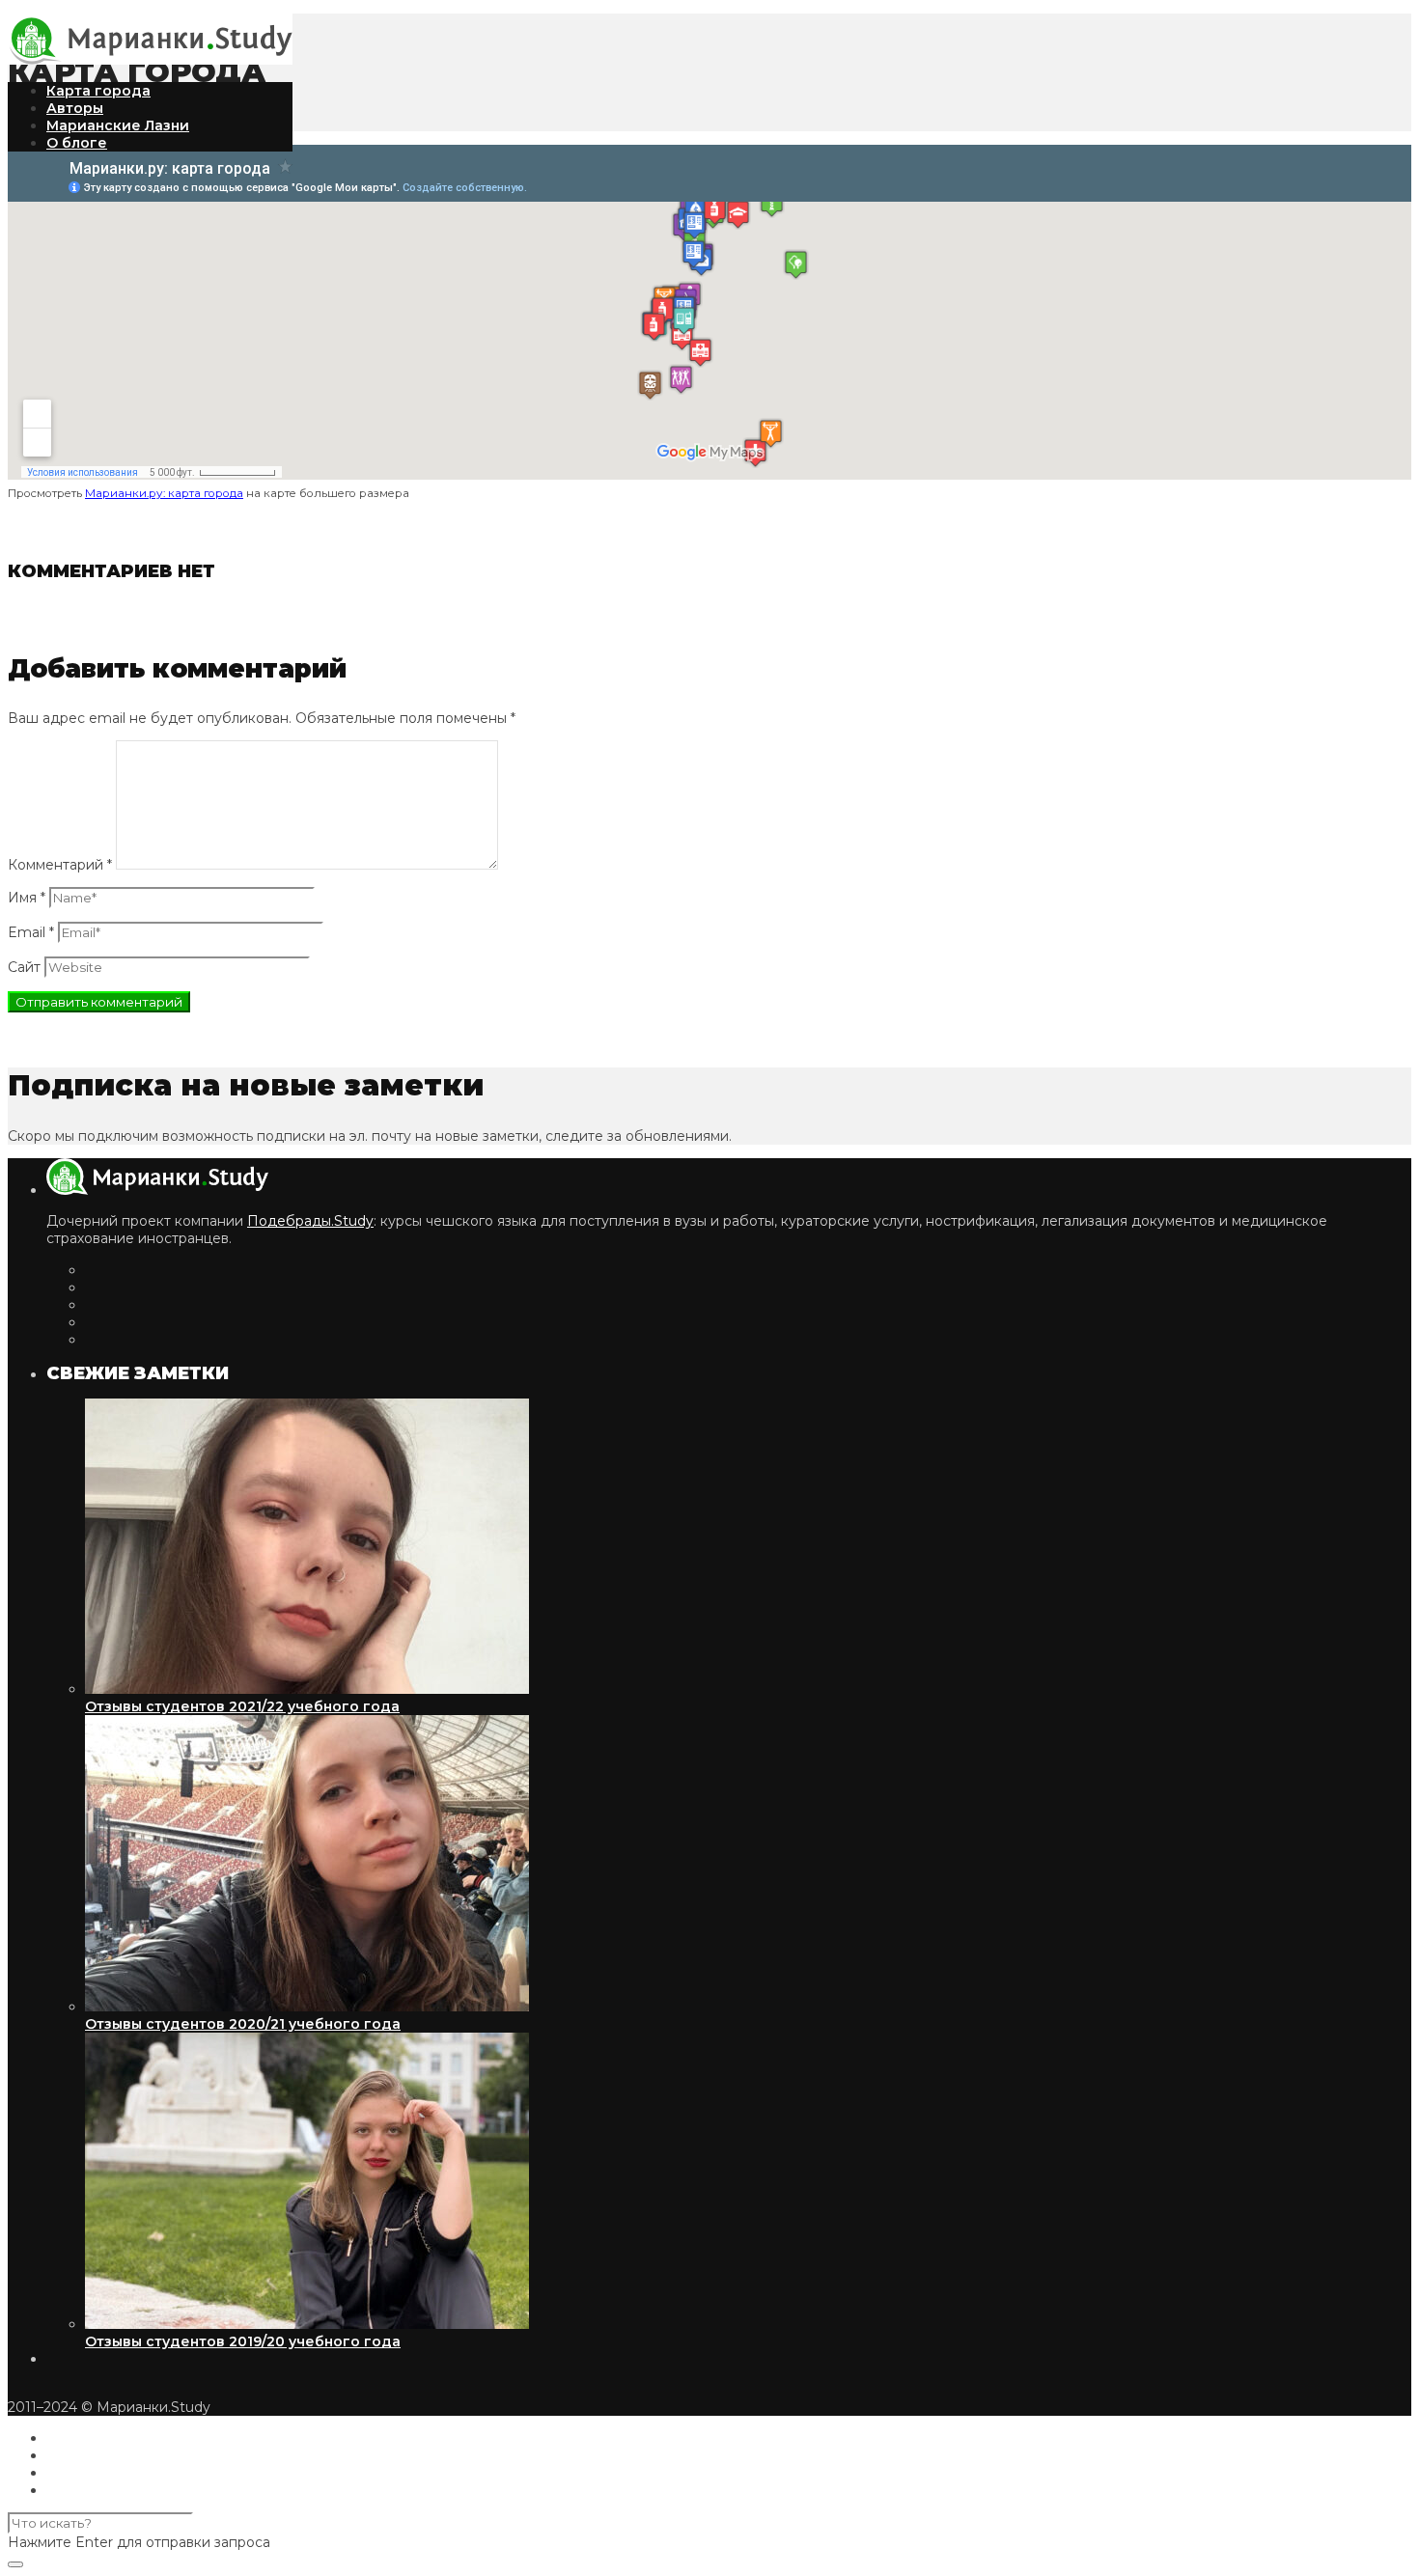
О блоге (77, 143)
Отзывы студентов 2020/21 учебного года (243, 2024)
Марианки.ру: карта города (164, 493)
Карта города (98, 91)
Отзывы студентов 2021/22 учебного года (242, 1706)
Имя (27, 898)
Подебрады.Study (310, 1221)
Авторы (75, 108)
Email (31, 932)
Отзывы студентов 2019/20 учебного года (243, 2341)
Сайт (24, 967)
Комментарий (60, 865)
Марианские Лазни (118, 125)
